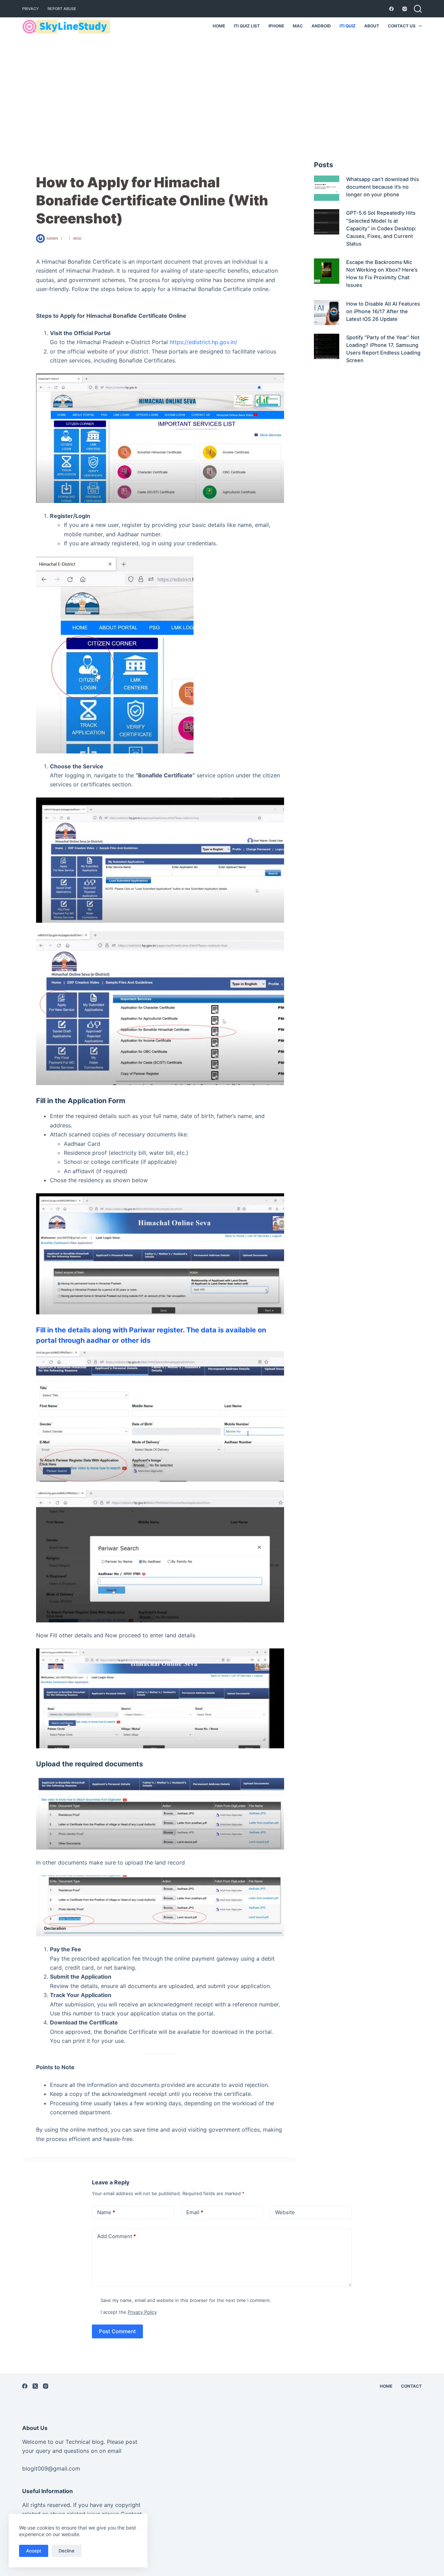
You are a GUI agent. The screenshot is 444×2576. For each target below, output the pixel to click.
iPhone (276, 26)
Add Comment (117, 2236)
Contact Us (402, 26)
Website (285, 2212)
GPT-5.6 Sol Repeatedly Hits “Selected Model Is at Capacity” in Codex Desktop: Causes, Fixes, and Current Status (381, 228)
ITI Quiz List (247, 26)
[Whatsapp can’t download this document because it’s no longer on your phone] (327, 188)
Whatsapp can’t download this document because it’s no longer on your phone (383, 187)
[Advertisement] (222, 87)
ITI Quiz (348, 26)
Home (219, 26)
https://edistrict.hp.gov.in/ (203, 342)
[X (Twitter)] (35, 2386)
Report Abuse (62, 9)
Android (321, 26)
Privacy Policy (142, 2312)
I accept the (129, 2312)
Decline (67, 2551)
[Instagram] (405, 9)
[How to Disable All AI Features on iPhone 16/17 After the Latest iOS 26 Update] (327, 313)
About (372, 26)
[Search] (418, 9)
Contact (411, 2386)
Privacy (31, 9)
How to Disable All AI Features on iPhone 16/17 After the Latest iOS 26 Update (383, 312)
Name (106, 2212)
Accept (34, 2551)
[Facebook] (391, 9)
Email (195, 2212)
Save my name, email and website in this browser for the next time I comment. (186, 2300)
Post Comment (117, 2331)
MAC (298, 26)
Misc (78, 238)
